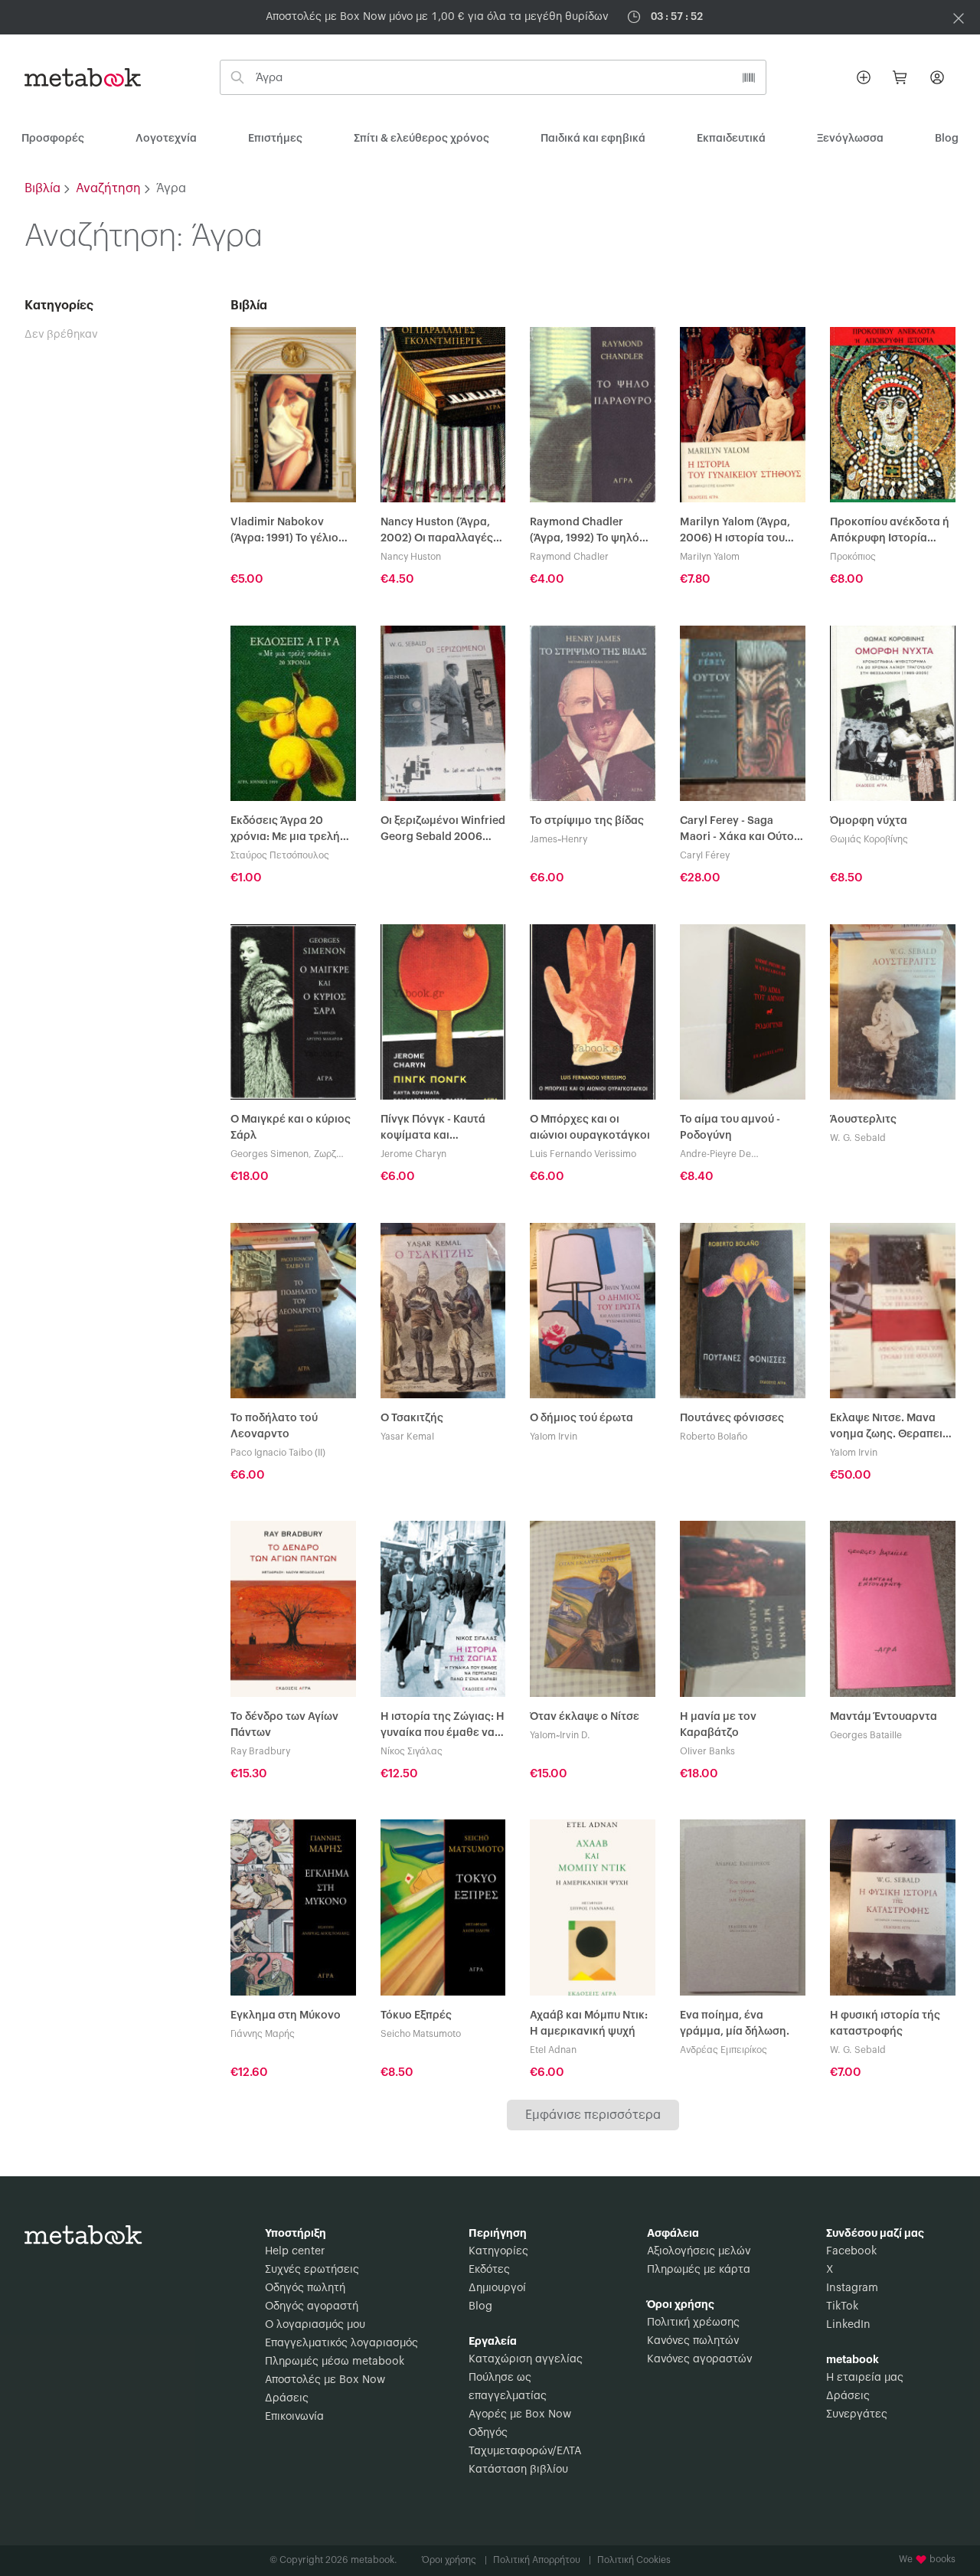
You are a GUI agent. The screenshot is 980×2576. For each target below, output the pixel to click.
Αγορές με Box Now (520, 2414)
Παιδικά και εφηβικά (593, 139)
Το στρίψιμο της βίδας (587, 821)
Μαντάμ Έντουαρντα (884, 1717)
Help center (295, 2251)
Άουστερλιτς (863, 1120)
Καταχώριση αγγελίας (526, 2359)
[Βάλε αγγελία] (864, 77)
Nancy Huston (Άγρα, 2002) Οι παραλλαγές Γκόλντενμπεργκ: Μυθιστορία (437, 532)
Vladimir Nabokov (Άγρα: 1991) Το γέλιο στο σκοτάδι (284, 532)
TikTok (842, 2306)
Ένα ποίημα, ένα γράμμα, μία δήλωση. (735, 2024)
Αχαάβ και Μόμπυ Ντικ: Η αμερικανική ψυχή (589, 2024)
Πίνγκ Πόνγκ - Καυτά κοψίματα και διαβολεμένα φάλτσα (436, 1129)
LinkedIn (848, 2325)
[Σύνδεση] (937, 77)
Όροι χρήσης (454, 2560)
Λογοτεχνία (166, 139)
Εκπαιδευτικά (731, 139)
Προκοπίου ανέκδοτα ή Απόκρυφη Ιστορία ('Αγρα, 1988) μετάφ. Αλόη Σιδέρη (890, 532)
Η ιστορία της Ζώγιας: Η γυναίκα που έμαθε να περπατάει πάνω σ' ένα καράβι (443, 1726)
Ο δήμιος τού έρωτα (581, 1418)
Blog (480, 2306)
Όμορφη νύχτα (869, 821)
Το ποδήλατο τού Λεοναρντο (274, 1426)
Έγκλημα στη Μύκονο (286, 2015)
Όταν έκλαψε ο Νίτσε (585, 1717)
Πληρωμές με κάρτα (699, 2270)
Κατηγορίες (498, 2251)
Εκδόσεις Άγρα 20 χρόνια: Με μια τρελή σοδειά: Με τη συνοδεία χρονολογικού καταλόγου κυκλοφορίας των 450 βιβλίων (291, 830)
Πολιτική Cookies (634, 2560)
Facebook (851, 2251)
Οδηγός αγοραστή (312, 2306)
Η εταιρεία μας (865, 2378)
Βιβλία (42, 188)
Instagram (852, 2288)
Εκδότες (489, 2270)
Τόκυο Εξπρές (416, 2015)
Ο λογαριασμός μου (315, 2325)
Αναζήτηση (108, 188)
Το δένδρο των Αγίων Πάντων (284, 1725)
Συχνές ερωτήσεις (312, 2270)
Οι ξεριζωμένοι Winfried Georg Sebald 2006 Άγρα (443, 830)
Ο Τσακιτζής (412, 1418)
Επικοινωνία (294, 2417)
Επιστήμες (275, 139)
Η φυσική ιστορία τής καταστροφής (885, 2024)
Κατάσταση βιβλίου (518, 2470)
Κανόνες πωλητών (693, 2341)
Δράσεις (287, 2398)
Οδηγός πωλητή (305, 2288)
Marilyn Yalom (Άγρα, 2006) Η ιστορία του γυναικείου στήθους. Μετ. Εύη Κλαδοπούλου (740, 532)
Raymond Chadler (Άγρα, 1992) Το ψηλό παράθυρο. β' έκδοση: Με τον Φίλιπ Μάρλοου (589, 532)
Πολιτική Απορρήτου (542, 2560)
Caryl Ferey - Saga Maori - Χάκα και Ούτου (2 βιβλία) (740, 830)
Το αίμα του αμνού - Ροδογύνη (730, 1128)
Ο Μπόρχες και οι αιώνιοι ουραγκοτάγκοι (590, 1128)
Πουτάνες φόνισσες (732, 1418)
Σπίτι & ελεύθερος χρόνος (421, 139)
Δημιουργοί (497, 2288)
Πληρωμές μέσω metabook (335, 2362)
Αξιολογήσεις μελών (699, 2251)
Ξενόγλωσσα (850, 139)
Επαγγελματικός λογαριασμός (341, 2343)
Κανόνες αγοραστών (699, 2359)
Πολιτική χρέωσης (693, 2323)
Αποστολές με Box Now (325, 2380)
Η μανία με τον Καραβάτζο (718, 1725)
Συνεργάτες (857, 2414)
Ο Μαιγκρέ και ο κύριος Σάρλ (291, 1128)
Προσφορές (53, 139)
